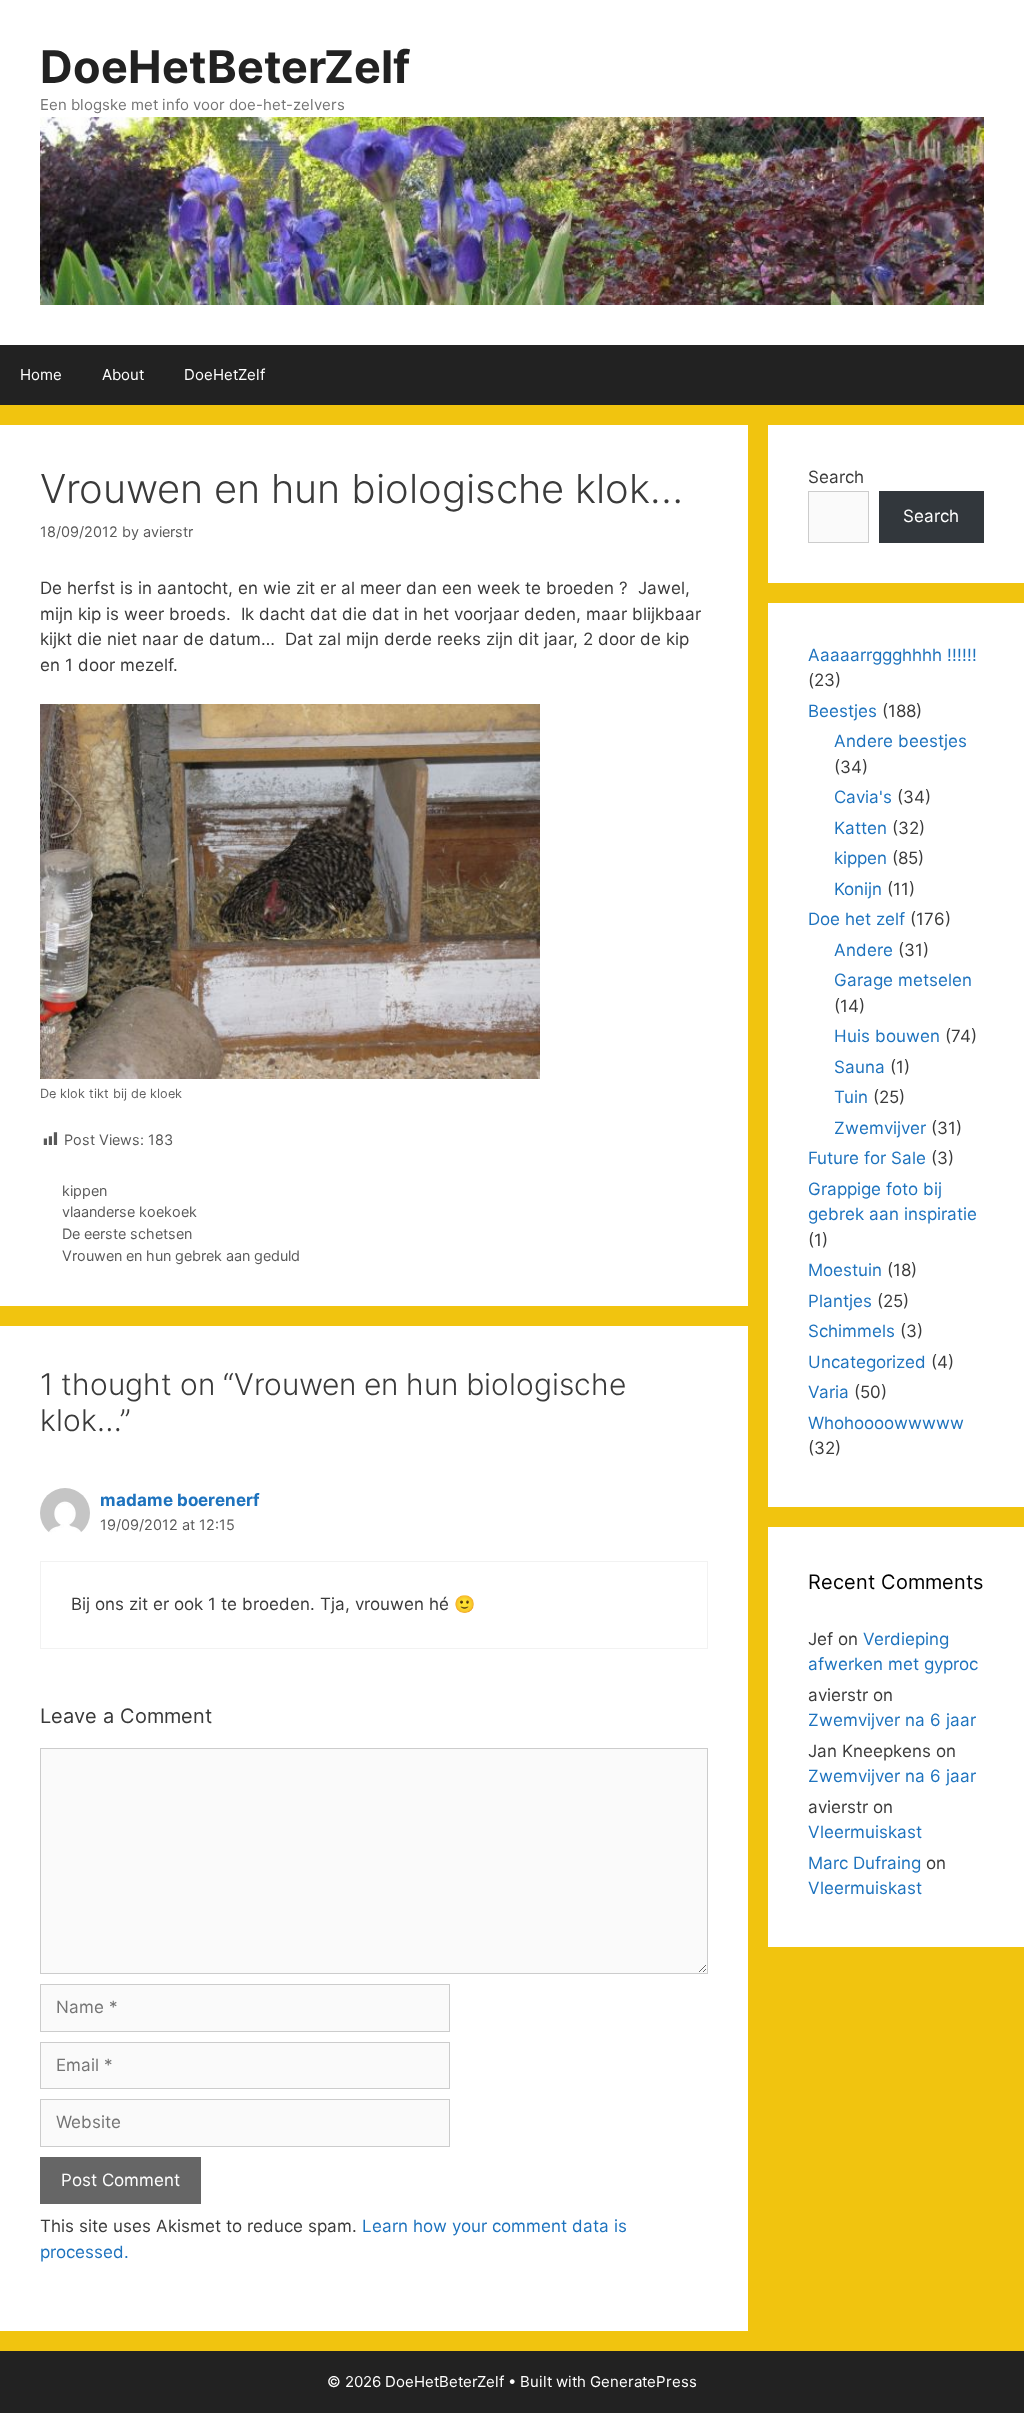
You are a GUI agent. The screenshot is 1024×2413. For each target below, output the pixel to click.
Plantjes (840, 1301)
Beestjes (842, 711)
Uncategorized (867, 1362)
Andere (863, 950)
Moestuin (845, 1270)
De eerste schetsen (127, 1233)
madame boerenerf (180, 1500)
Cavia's (863, 797)
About (123, 374)
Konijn (858, 889)
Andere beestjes (900, 741)
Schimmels (851, 1331)
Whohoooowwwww (886, 1423)
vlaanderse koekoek (129, 1211)
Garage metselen (903, 980)
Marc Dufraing (864, 1863)
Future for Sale (867, 1158)
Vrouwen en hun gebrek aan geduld (181, 1255)
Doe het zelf (856, 919)
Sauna (859, 1067)
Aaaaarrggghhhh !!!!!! (892, 655)
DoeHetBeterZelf (225, 66)
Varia (828, 1392)
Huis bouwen (887, 1036)
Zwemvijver (880, 1128)
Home (41, 374)
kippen (84, 1190)
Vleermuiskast (865, 1832)
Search (836, 477)
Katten (860, 828)
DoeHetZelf (224, 374)
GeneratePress (643, 2381)
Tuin (851, 1097)
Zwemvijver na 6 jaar (892, 1720)
